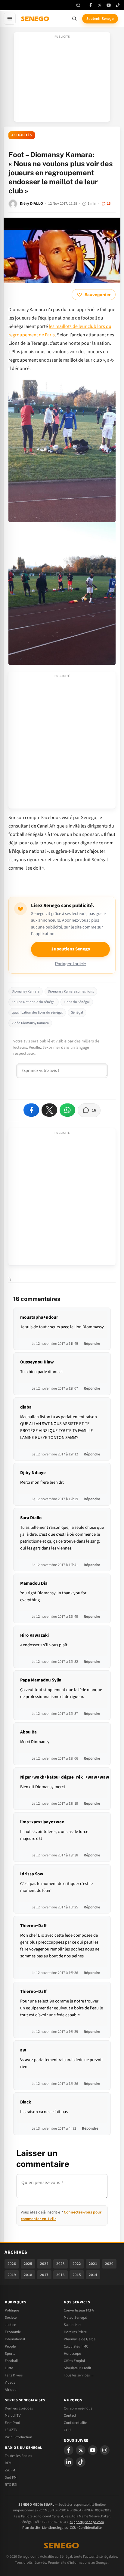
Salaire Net (72, 2325)
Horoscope (72, 2354)
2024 (44, 2264)
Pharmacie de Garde (80, 2339)
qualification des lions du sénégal (37, 1013)
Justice (10, 2325)
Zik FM (10, 2470)
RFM (8, 2463)
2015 (77, 2275)
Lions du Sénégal (77, 1002)
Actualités (22, 135)
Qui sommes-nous (78, 2408)
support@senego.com (87, 2522)
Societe (11, 2317)
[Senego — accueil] (36, 19)
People (10, 2346)
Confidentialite (75, 2423)
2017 (44, 2275)
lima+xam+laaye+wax (42, 1822)
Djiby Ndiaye (33, 1473)
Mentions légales (55, 2528)
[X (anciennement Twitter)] (100, 5)
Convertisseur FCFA (79, 2310)
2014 (93, 2275)
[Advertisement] (62, 79)
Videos (10, 2382)
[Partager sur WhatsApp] (67, 1110)
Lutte (9, 2368)
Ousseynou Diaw (37, 1362)
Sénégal (77, 1013)
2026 (12, 2264)
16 (109, 203)
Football (11, 2361)
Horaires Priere (75, 2332)
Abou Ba (28, 1732)
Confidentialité (90, 2528)
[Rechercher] (74, 19)
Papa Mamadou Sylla (41, 1680)
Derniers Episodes (19, 2408)
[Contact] (78, 5)
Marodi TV (13, 2415)
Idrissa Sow (32, 1874)
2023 (60, 2264)
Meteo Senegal (75, 2317)
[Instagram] (105, 2450)
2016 (60, 2275)
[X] (81, 2450)
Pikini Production (19, 2437)
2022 (77, 2264)
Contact (70, 2415)
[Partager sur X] (49, 1110)
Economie (13, 2332)
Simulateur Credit (77, 2368)
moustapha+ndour (39, 1317)
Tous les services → (79, 2375)
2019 (12, 2275)
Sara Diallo (31, 1518)
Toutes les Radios (18, 2456)
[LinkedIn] (69, 2462)
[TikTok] (118, 5)
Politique (12, 2310)
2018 (28, 2275)
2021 (93, 2264)
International (15, 2339)
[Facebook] (91, 5)
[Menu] (10, 19)
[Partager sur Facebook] (31, 1110)
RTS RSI (11, 2485)
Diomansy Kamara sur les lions (71, 991)
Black (26, 2102)
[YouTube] (109, 5)
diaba (26, 1407)
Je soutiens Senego (71, 949)
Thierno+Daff (33, 1926)
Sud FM (11, 2477)
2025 (28, 2264)
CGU (67, 2430)
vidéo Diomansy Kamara (30, 1023)
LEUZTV (11, 2430)
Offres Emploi (74, 2361)
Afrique (11, 2390)
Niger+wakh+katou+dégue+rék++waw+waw (65, 1777)
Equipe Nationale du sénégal (34, 1002)
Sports (10, 2354)
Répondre (92, 1344)
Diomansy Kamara (26, 991)
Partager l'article (71, 964)
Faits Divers (14, 2375)
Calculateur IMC (76, 2346)
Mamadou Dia (34, 1583)
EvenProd (12, 2423)
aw (23, 2050)
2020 (109, 2264)
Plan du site (31, 2528)
